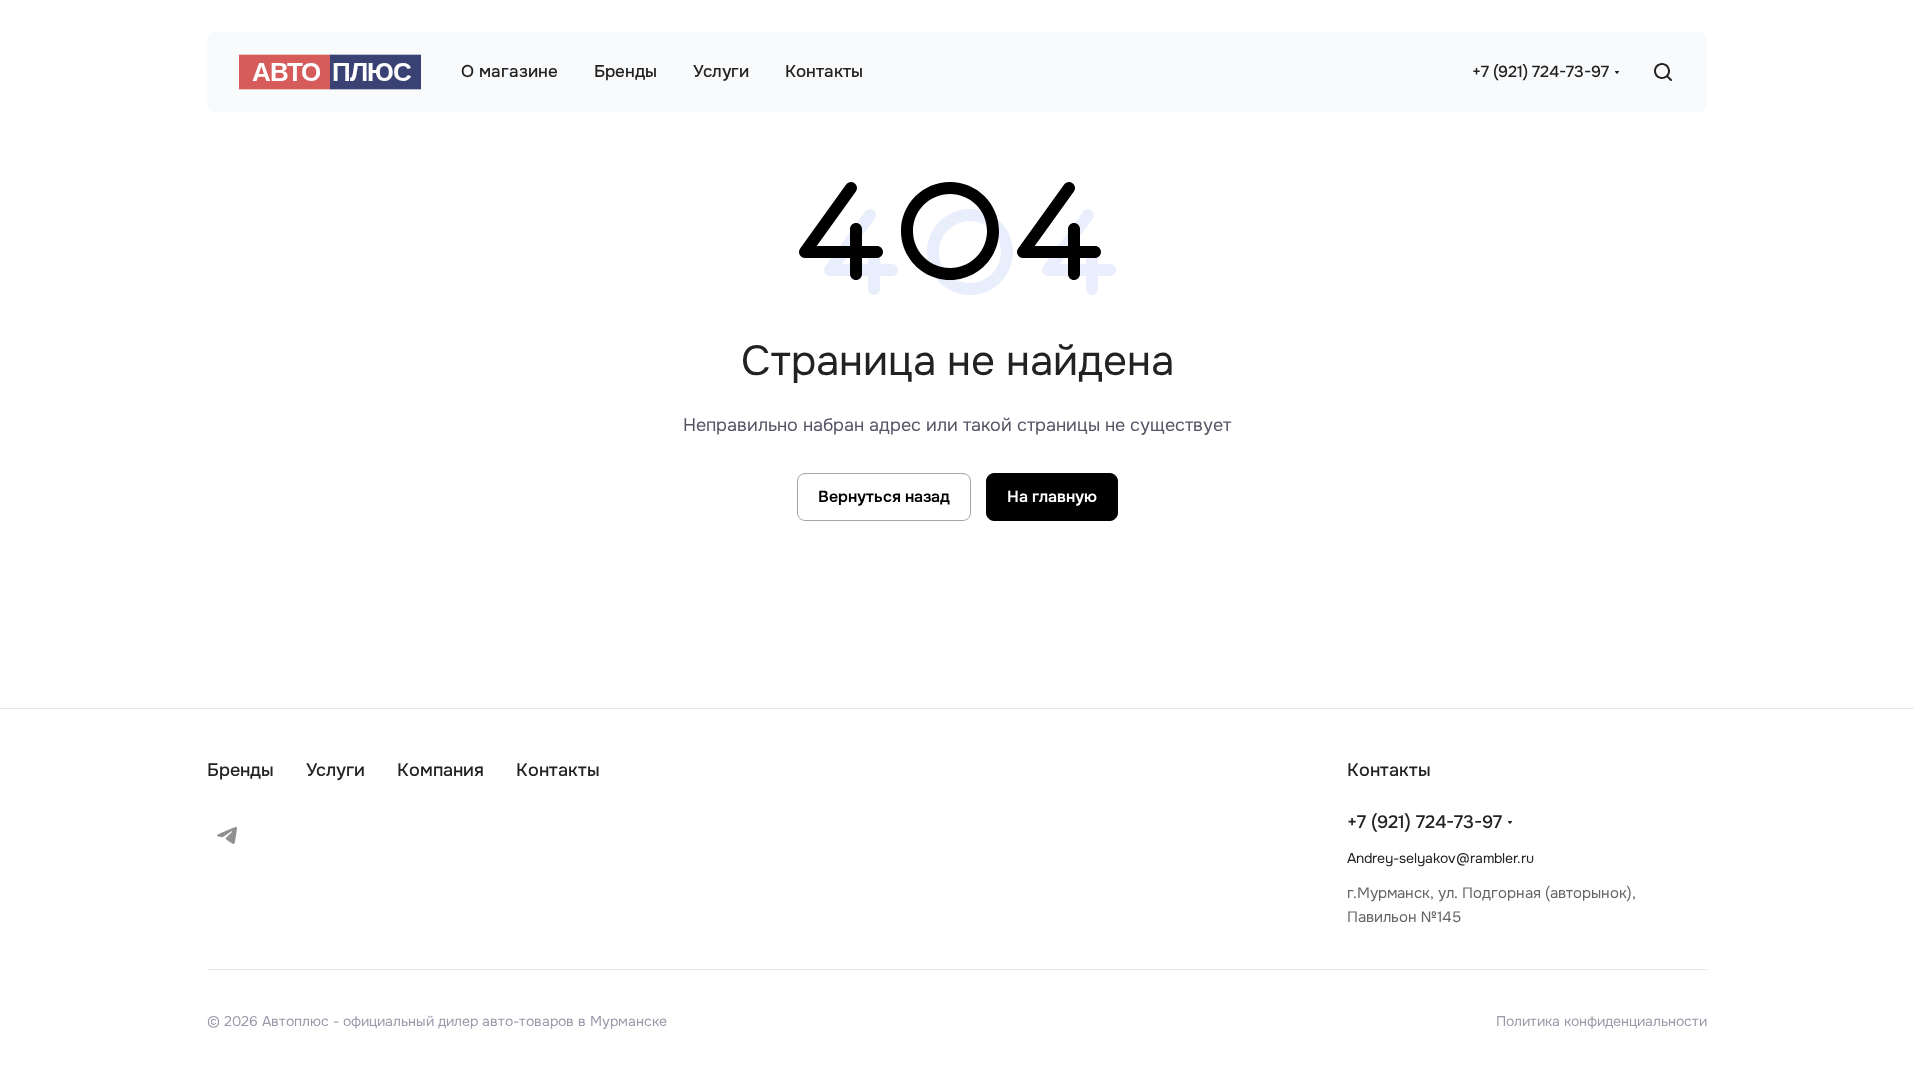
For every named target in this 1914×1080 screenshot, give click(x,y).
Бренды (240, 770)
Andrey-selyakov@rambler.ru (1440, 858)
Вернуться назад (884, 496)
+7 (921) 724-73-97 (1540, 71)
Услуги (335, 770)
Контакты (558, 770)
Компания (440, 770)
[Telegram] (227, 835)
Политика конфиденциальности (1601, 1021)
